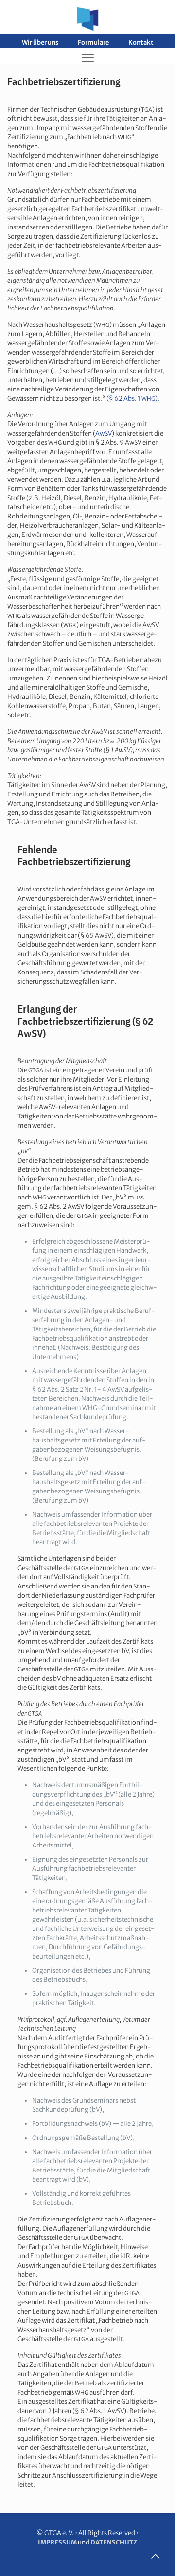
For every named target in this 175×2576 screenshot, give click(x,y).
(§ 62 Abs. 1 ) (132, 398)
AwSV (104, 433)
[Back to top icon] (155, 2556)
